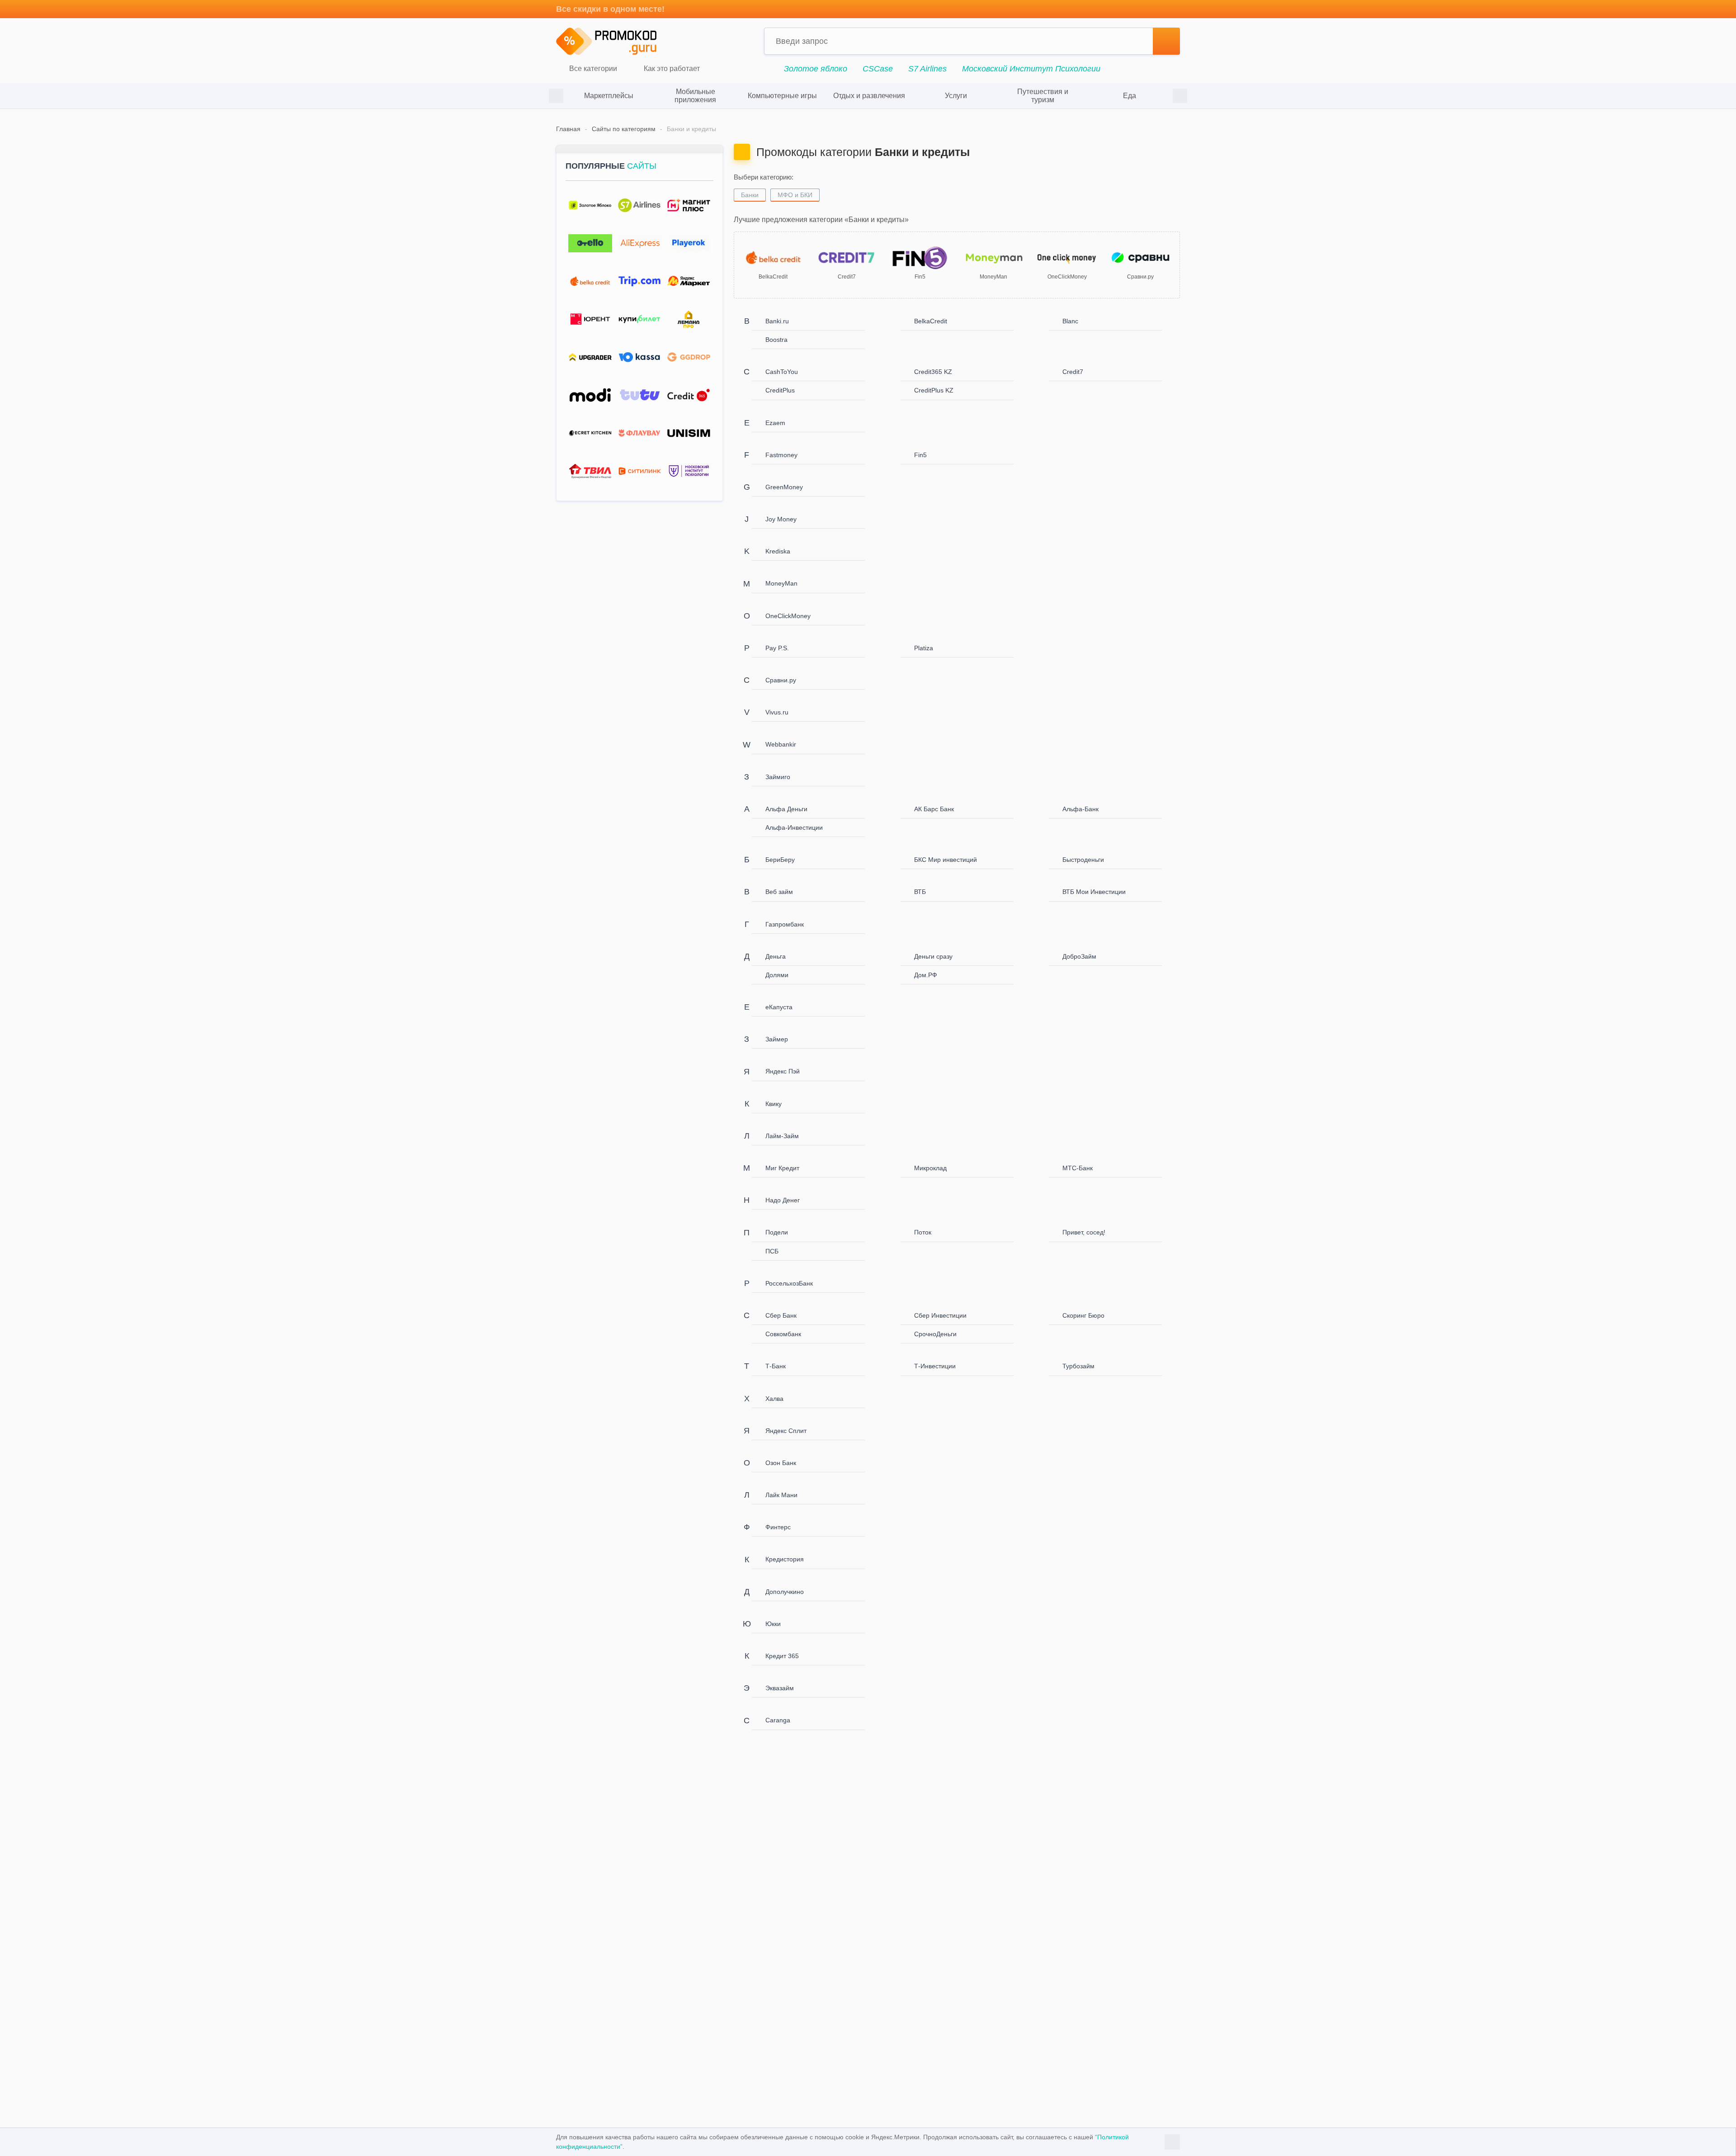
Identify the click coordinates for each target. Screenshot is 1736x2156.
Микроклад (930, 1168)
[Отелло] (590, 243)
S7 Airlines (927, 69)
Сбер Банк (781, 1315)
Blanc (1070, 321)
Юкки (773, 1624)
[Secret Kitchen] (590, 433)
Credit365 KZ (933, 372)
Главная (568, 129)
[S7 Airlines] (639, 206)
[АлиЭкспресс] (639, 243)
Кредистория (785, 1559)
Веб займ (779, 892)
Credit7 (1073, 372)
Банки (750, 195)
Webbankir (781, 744)
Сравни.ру (781, 680)
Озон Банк (781, 1463)
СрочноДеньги (935, 1334)
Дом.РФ (926, 975)
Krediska (778, 551)
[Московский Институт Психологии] (689, 471)
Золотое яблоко (816, 69)
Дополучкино (785, 1592)
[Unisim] (689, 433)
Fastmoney (781, 455)
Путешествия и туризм (1043, 96)
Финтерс (778, 1527)
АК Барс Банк (934, 809)
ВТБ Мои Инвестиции (1094, 892)
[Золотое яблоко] (590, 206)
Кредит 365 (782, 1656)
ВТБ (920, 892)
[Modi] (590, 395)
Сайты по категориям (624, 129)
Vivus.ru (777, 712)
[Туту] (639, 395)
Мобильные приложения (695, 96)
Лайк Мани (781, 1495)
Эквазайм (780, 1688)
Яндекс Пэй (783, 1071)
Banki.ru (777, 321)
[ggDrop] (689, 357)
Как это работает (671, 69)
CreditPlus (780, 390)
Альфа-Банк (1080, 809)
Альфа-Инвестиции (794, 827)
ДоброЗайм (1079, 956)
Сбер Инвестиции (940, 1315)
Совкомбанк (783, 1334)
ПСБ (772, 1251)
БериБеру (780, 860)
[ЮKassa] (639, 357)
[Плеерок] (689, 243)
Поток (923, 1232)
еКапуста (779, 1007)
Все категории (592, 69)
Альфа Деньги (786, 809)
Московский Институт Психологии (1031, 69)
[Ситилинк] (639, 471)
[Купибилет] (639, 319)
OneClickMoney (788, 616)
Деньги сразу (933, 956)
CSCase (878, 69)
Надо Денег (783, 1200)
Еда (1130, 96)
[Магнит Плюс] (689, 206)
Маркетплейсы (609, 96)
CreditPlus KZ (934, 390)
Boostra (776, 340)
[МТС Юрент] (590, 319)
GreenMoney (784, 487)
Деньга (776, 956)
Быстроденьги (1083, 860)
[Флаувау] (639, 433)
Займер (777, 1039)
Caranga (778, 1720)
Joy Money (781, 519)
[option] (609, 96)
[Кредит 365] (689, 395)
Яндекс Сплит (786, 1431)
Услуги (956, 96)
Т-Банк (776, 1366)
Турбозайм (1078, 1366)
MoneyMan (781, 583)
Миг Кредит (782, 1168)
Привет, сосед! (1084, 1232)
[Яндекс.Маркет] (689, 281)
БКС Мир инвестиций (946, 860)
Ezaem (775, 423)
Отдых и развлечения (869, 96)
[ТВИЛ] (590, 471)
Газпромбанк (785, 924)
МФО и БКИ (795, 195)
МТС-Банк (1078, 1168)
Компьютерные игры (782, 96)
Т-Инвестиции (935, 1366)
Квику (774, 1104)
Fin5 (920, 455)
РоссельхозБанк (789, 1283)
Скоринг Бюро (1083, 1315)
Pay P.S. (777, 648)
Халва (774, 1399)
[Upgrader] (590, 357)
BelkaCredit (931, 321)
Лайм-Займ (782, 1136)
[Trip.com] (639, 281)
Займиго (778, 777)
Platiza (924, 648)
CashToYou (782, 372)
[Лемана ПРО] (689, 319)
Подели (777, 1232)
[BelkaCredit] (590, 281)
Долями (777, 975)
